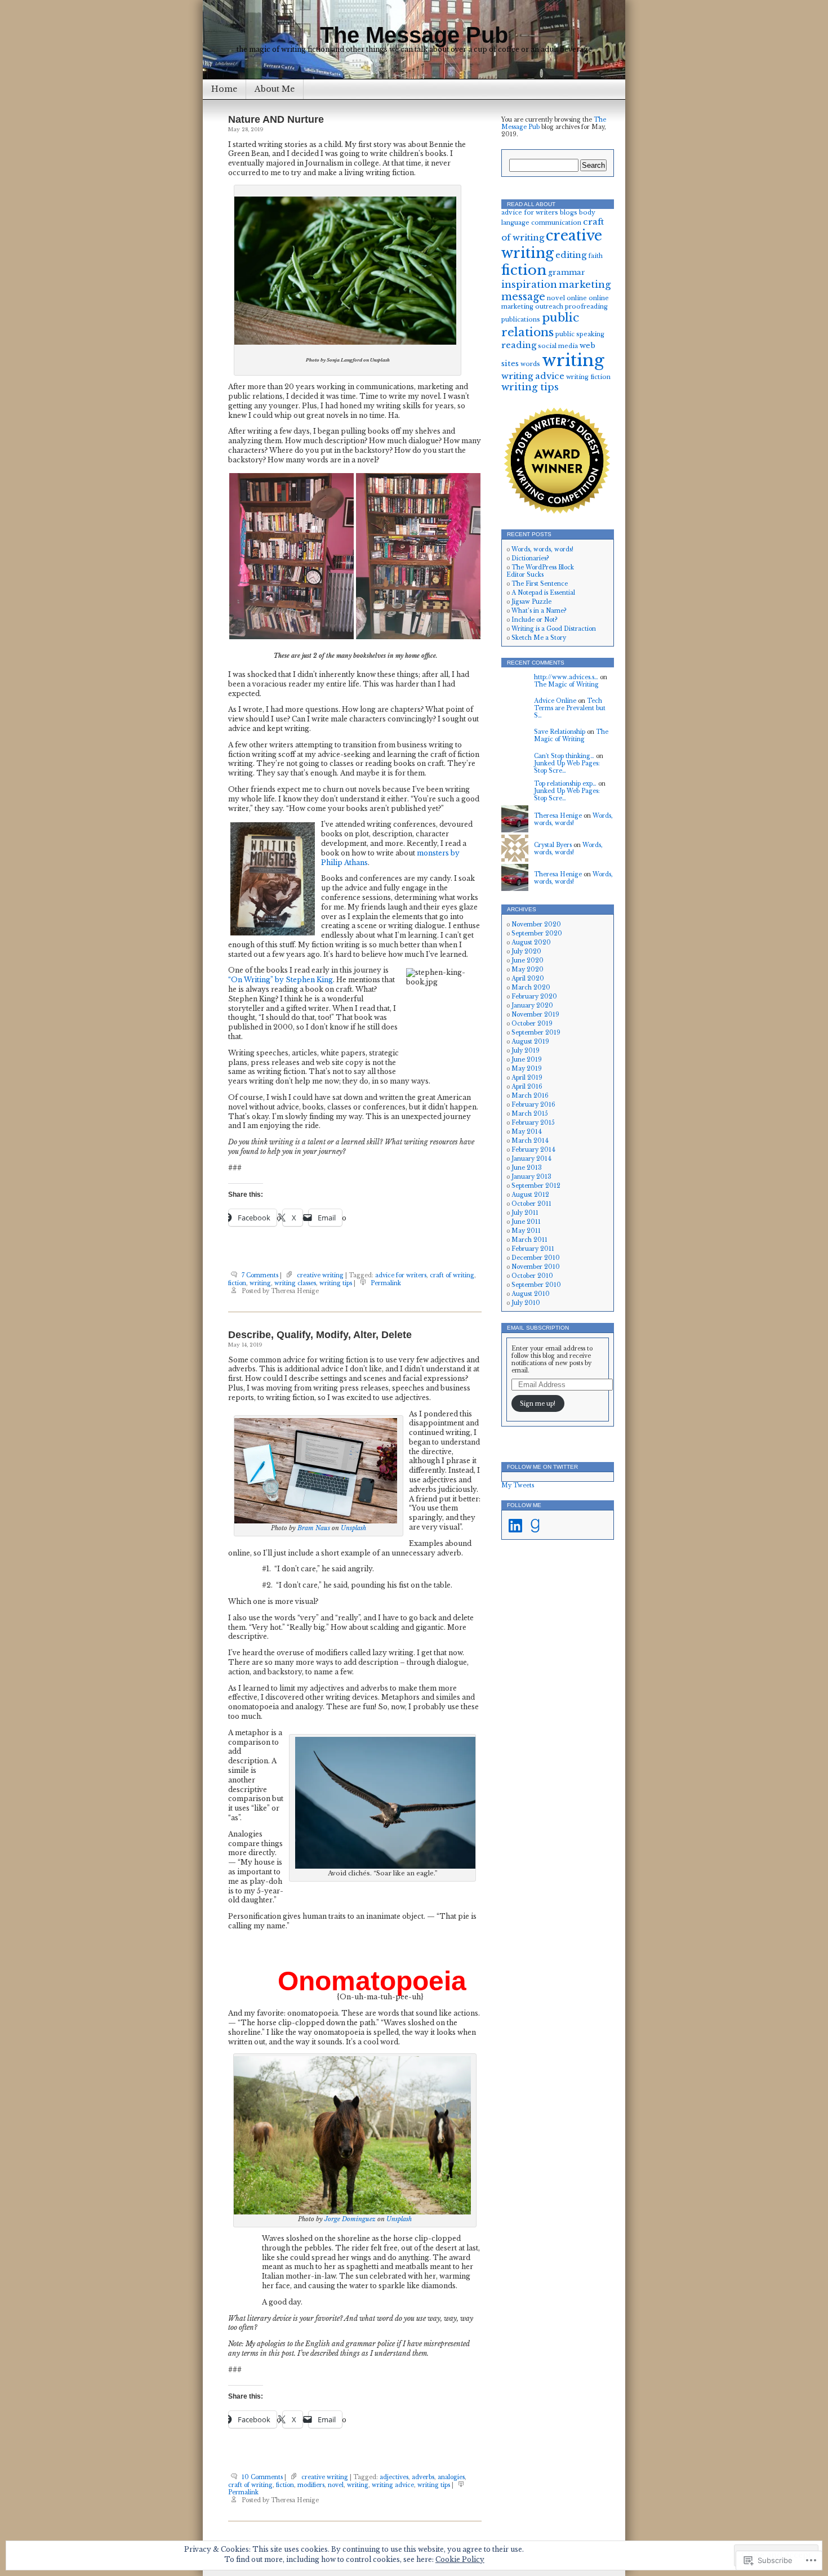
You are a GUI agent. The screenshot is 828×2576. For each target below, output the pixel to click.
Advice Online (555, 701)
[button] (291, 556)
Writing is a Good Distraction (554, 629)
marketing (585, 285)
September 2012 (536, 1186)
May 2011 (526, 1231)
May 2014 (527, 1132)
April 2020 (528, 979)
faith (595, 256)
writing (260, 1283)
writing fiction (588, 377)
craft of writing (452, 1275)
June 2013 (527, 1168)
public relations (540, 325)
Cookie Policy (460, 2559)
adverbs (423, 2477)
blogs (569, 213)
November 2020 (536, 924)
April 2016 (527, 1087)
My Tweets (518, 1485)
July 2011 (525, 1213)
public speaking (580, 334)
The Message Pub (414, 35)
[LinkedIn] (515, 1526)
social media (558, 346)
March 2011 (529, 1240)
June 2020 (527, 961)
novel (336, 2485)
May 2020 (527, 970)
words (530, 364)
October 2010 (532, 1276)
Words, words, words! (542, 549)
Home (224, 89)
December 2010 (536, 1258)
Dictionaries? (530, 558)
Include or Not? (535, 620)
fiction (237, 1283)
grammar (567, 272)
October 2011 (531, 1204)
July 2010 (526, 1303)
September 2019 (536, 1033)
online (577, 298)
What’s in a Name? (539, 611)
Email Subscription (538, 1328)
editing (571, 255)
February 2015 (533, 1123)
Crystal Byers (553, 845)
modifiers (311, 2485)
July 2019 (526, 1051)
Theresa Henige (558, 816)
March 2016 (530, 1096)
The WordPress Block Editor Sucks (540, 571)
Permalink (386, 1283)
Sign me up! (538, 1404)
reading (519, 345)
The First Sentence (540, 584)
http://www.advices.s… (566, 677)
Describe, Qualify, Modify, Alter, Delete (320, 1335)
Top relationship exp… (565, 784)
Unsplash (353, 1528)
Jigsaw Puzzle (531, 602)
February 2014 (533, 1150)
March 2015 (530, 1114)
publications (521, 320)
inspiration (529, 285)
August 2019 (530, 1042)
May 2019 (527, 1069)
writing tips (336, 1283)
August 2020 (531, 942)
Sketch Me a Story (539, 638)
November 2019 (535, 1015)
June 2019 (527, 1060)
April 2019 (527, 1078)
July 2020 (526, 951)
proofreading (586, 307)
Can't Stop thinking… (564, 756)
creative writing (320, 1275)
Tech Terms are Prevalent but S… (570, 708)
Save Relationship (560, 732)
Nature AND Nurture (276, 119)
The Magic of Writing (566, 685)
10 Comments (262, 2477)
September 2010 (536, 1285)
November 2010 (536, 1267)
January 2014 (531, 1159)
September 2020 (537, 933)
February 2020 (534, 997)
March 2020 (531, 988)
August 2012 (530, 1195)
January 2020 (532, 1006)
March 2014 (530, 1141)
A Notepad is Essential (543, 593)
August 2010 (531, 1294)
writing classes (295, 1283)
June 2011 (526, 1222)
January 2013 (531, 1177)
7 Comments (260, 1275)
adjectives (394, 2477)
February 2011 (533, 1249)
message (523, 297)
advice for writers (401, 1275)
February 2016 (533, 1105)
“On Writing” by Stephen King (281, 980)
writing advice (393, 2485)
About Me (275, 89)
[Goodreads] (535, 1526)
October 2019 (532, 1024)
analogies (451, 2477)
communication (556, 223)
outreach (549, 307)
